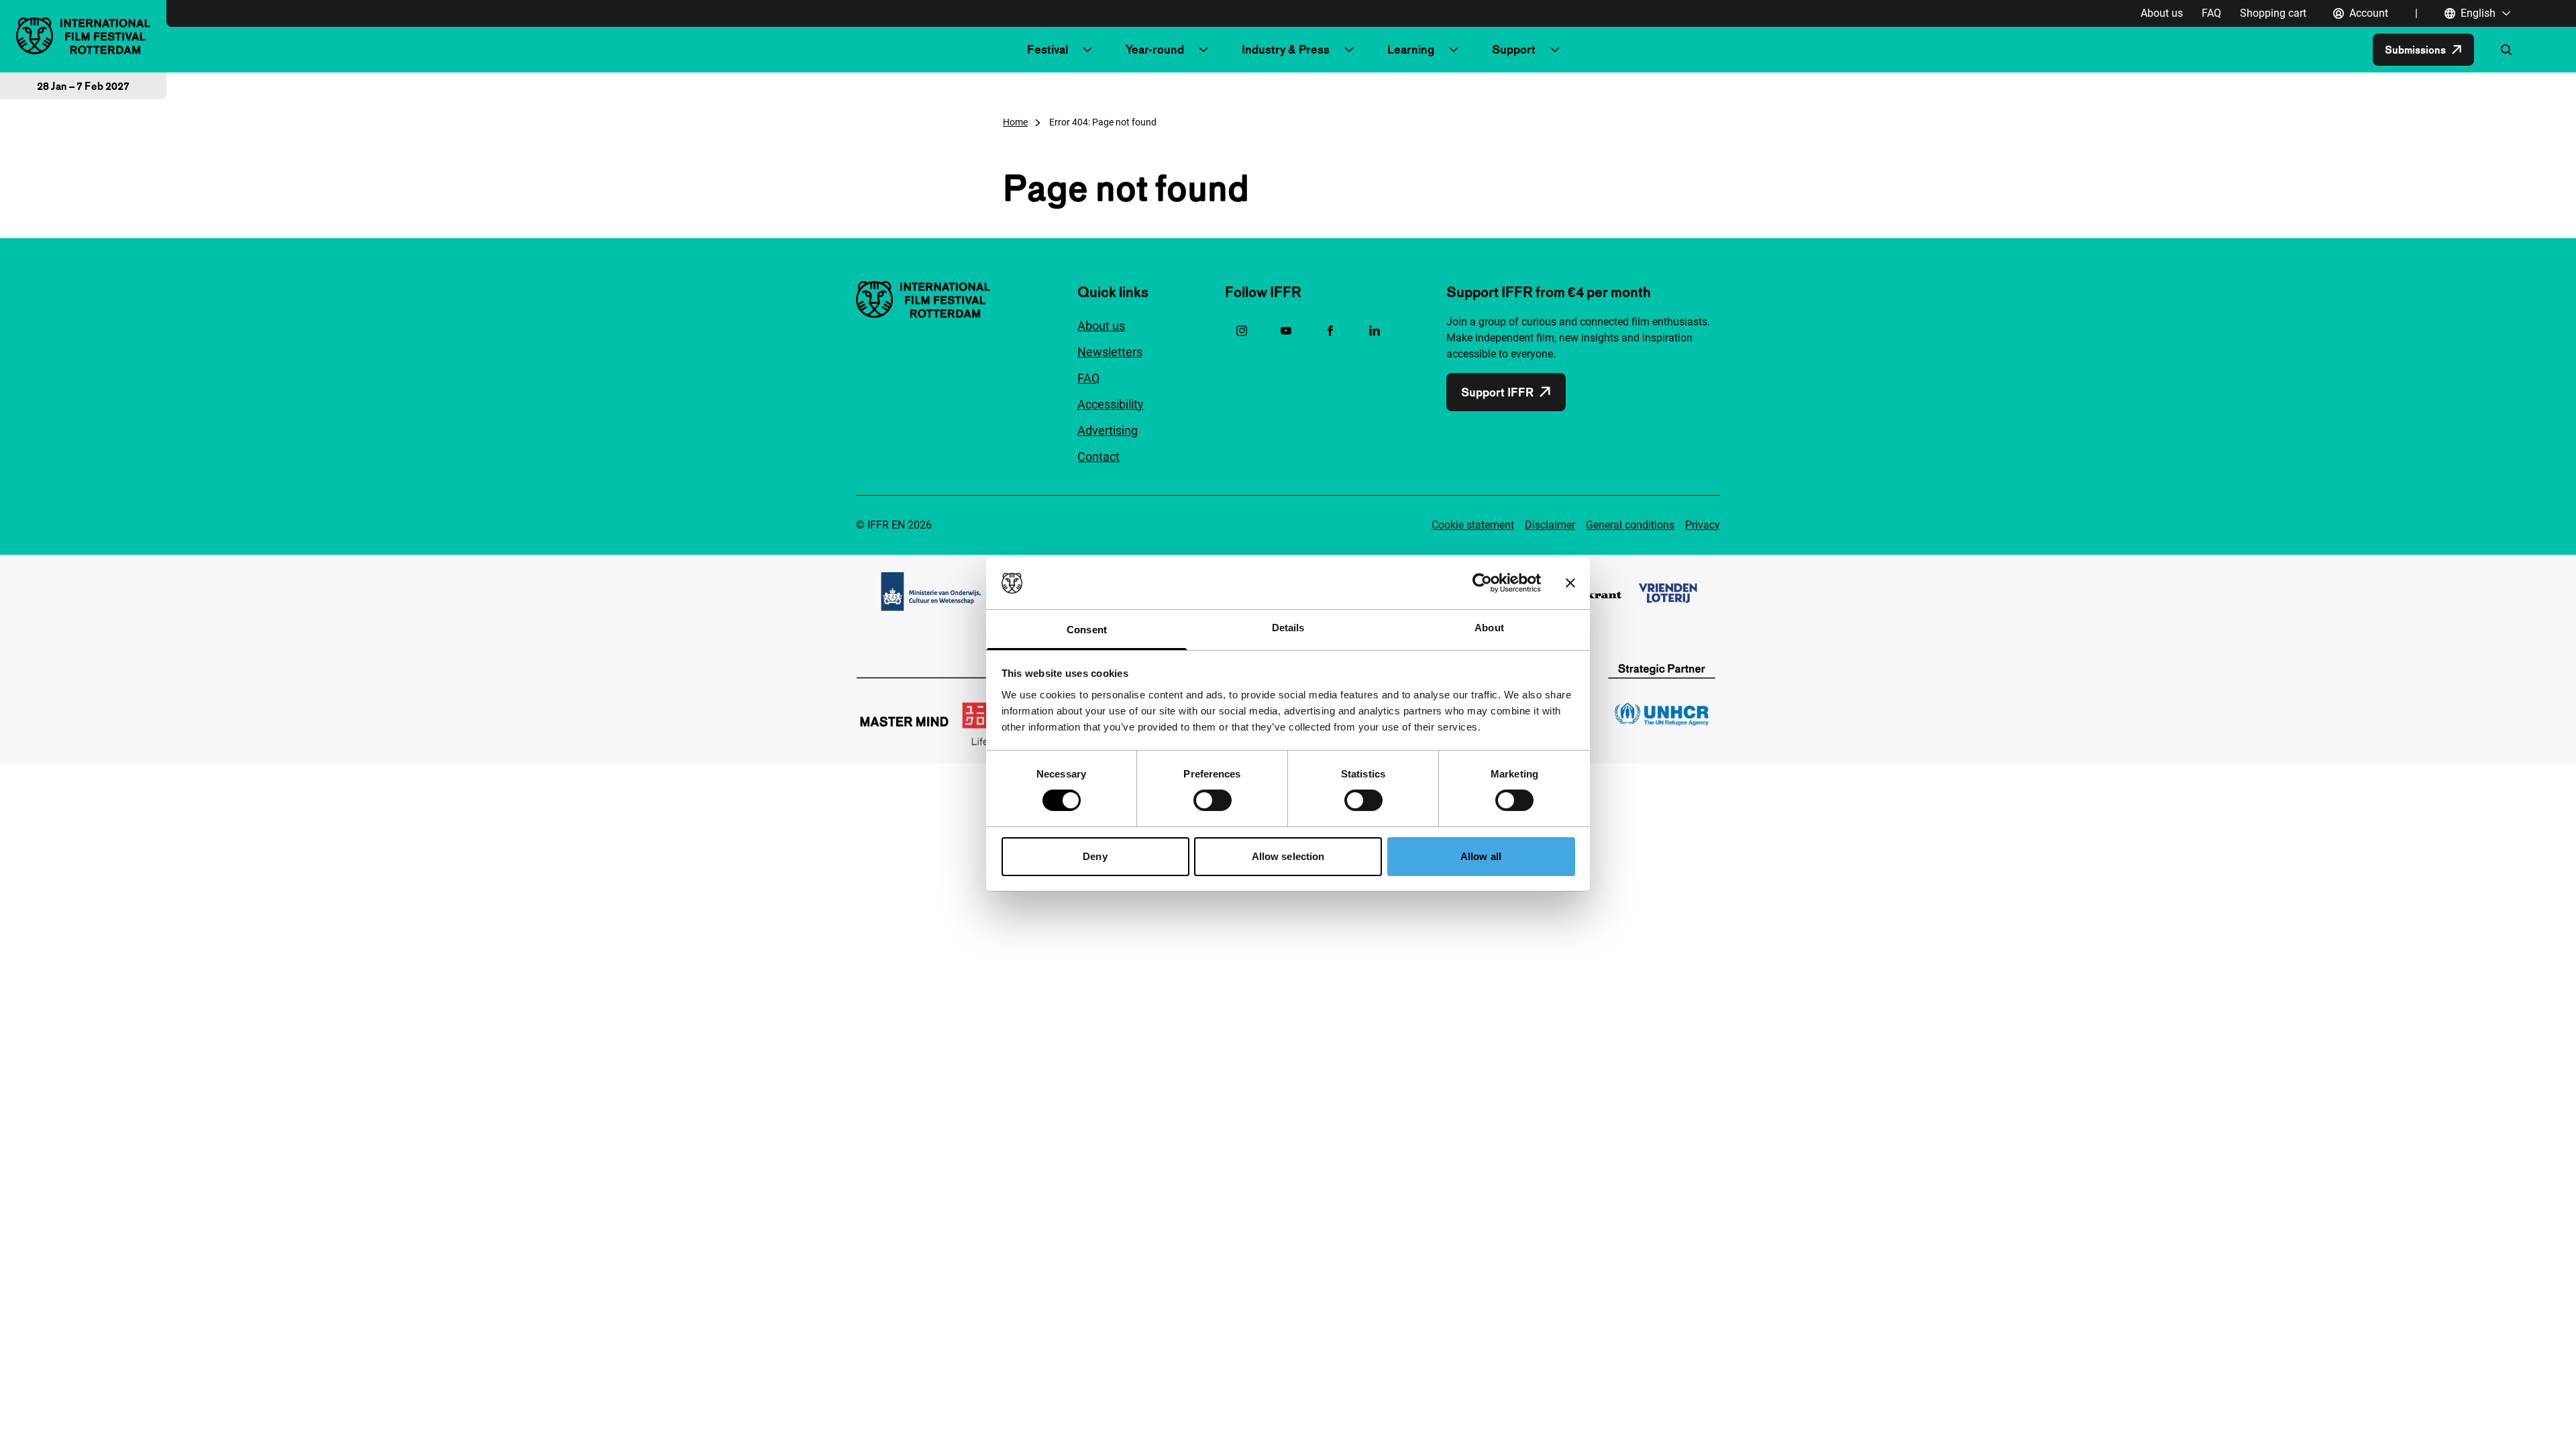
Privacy (1703, 525)
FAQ (2211, 13)
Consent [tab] (1087, 630)
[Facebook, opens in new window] (1330, 331)
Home (1015, 122)
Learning (1411, 49)
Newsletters (1110, 352)
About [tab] (1489, 628)
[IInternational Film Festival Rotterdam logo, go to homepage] (83, 36)
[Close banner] (1570, 583)
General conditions (1630, 525)
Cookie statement (1473, 525)
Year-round (1155, 49)
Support (1514, 49)
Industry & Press (1286, 49)
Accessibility (1111, 404)
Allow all (1481, 856)
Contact (1098, 457)
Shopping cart (2273, 13)
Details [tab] (1288, 628)
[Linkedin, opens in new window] (1375, 331)
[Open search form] (2506, 50)
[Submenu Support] (1555, 50)
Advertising (1108, 430)
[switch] (1213, 800)
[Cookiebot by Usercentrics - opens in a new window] (1482, 583)
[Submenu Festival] (1087, 50)
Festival (1048, 49)
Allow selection (1288, 856)
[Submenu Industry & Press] (1349, 50)
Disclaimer (1550, 525)
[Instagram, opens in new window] (1242, 331)
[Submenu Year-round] (1203, 50)
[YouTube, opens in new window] (1286, 331)
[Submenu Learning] (1454, 50)
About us (2162, 13)
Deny (1095, 856)
